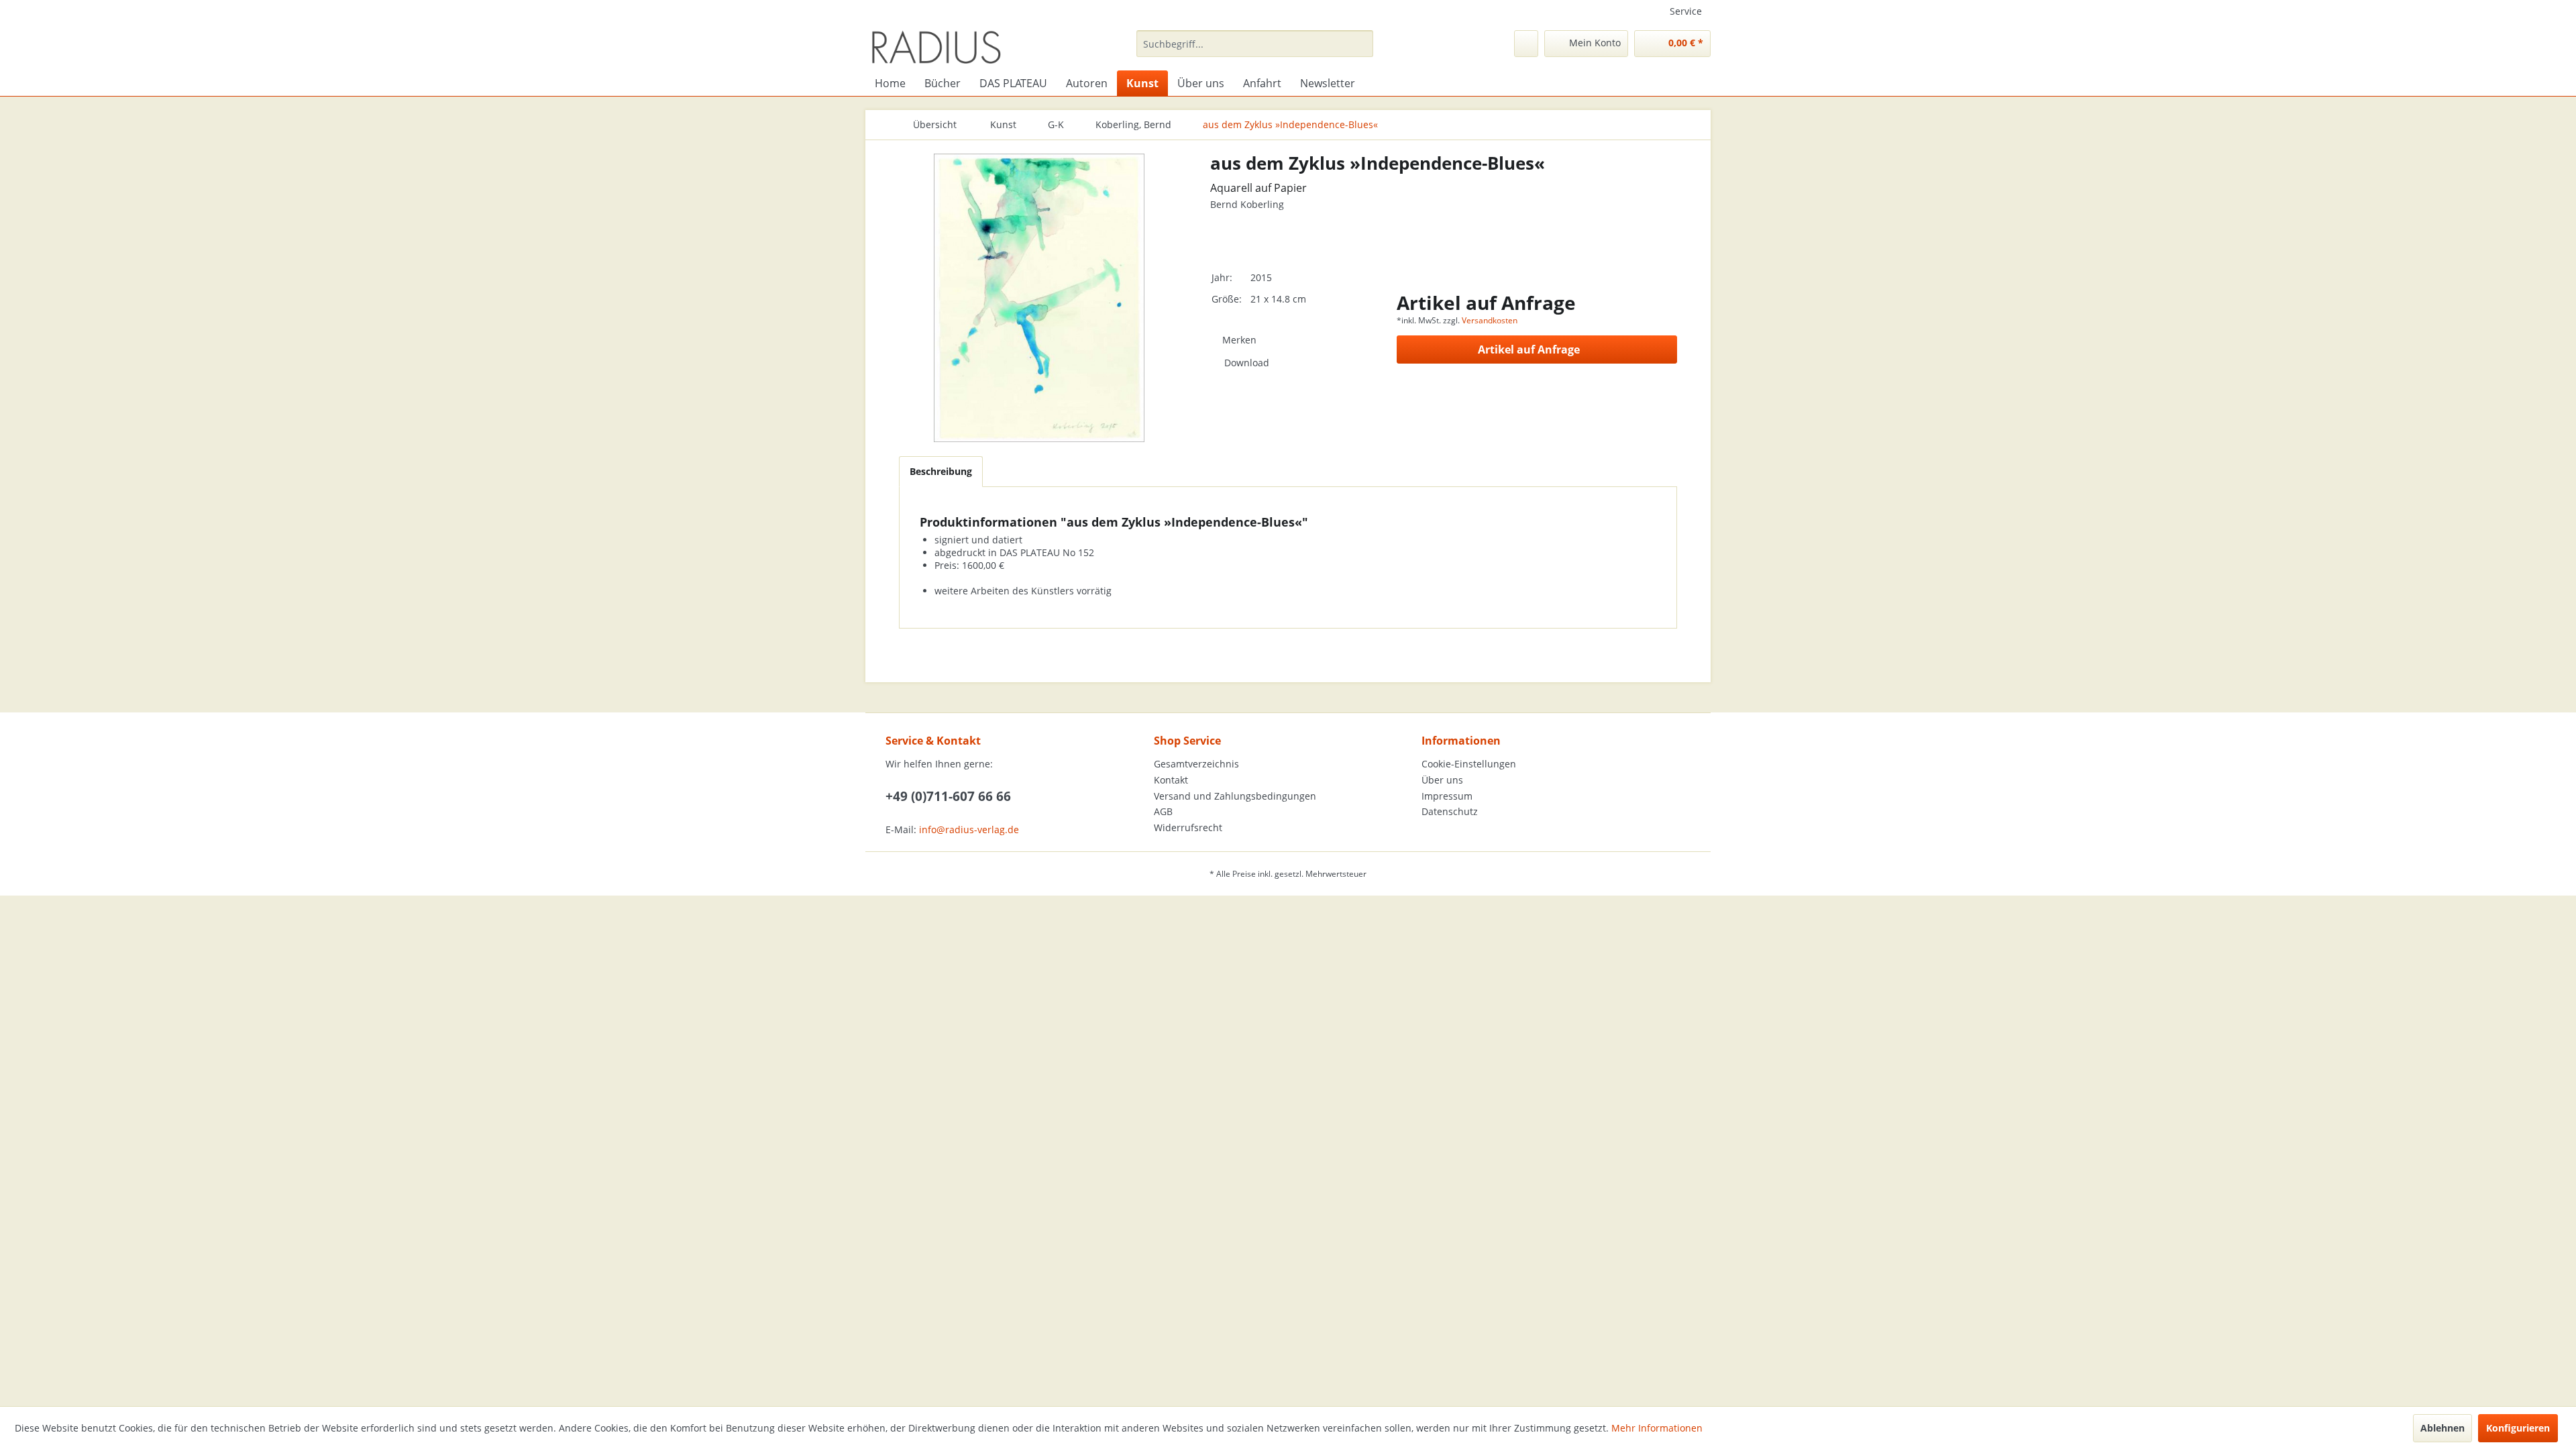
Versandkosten (1490, 320)
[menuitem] (1255, 44)
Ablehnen (2443, 1428)
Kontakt (1171, 780)
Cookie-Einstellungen (1469, 764)
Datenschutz (1450, 811)
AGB (1163, 811)
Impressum (1447, 796)
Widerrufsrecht (1188, 827)
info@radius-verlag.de (969, 829)
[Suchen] (1361, 44)
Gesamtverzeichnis (1196, 764)
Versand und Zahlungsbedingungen (1235, 796)
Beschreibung (941, 471)
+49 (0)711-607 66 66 (948, 796)
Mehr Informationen (1657, 1428)
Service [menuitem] (1686, 11)
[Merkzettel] (1526, 44)
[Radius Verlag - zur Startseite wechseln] (936, 47)
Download (1247, 363)
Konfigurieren (2518, 1428)
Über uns (1442, 780)
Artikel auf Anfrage (1529, 350)
